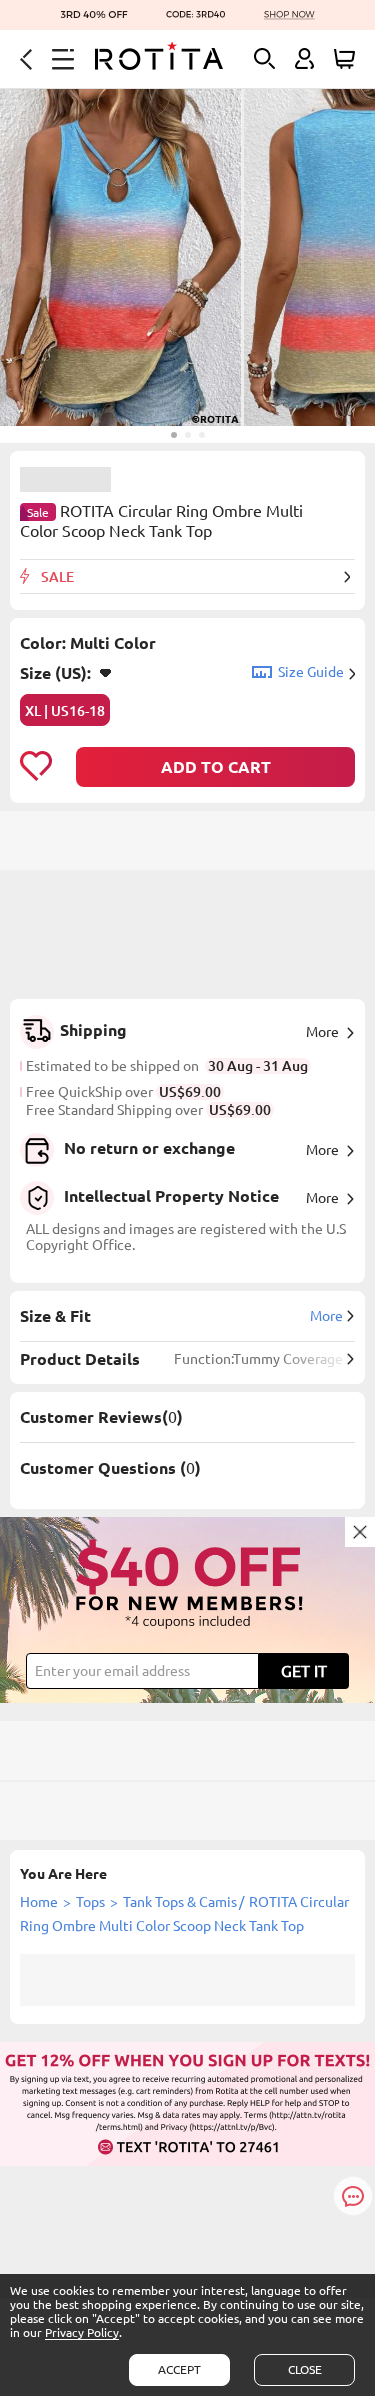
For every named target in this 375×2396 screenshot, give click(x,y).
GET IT (304, 1671)
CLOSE (305, 2369)
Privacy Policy (82, 2332)
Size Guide (311, 672)
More (322, 1032)
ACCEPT (179, 2369)
